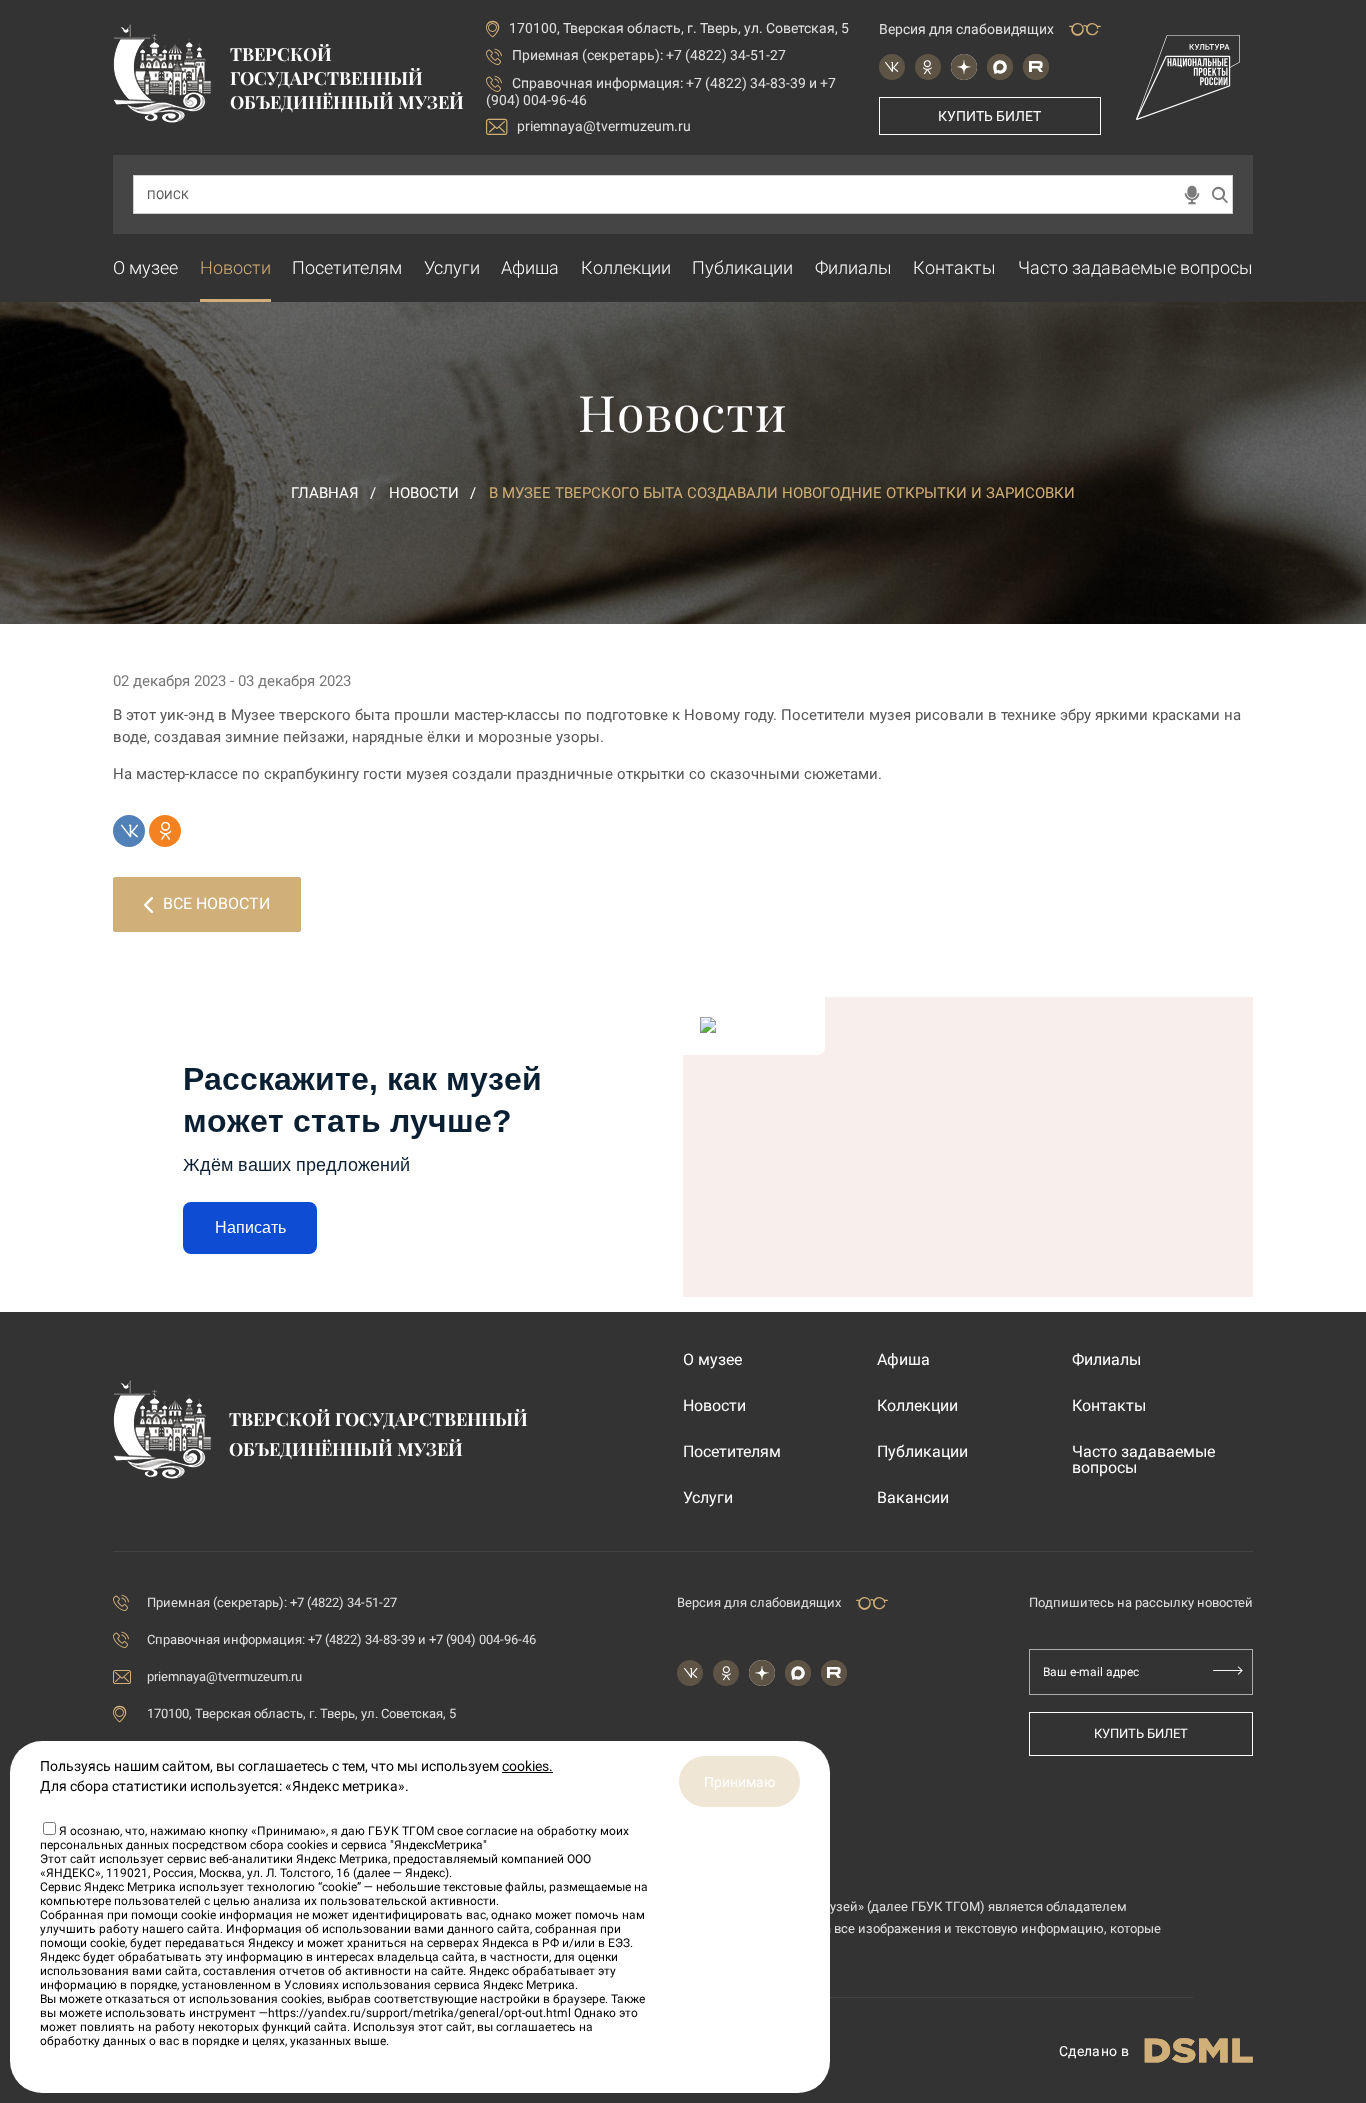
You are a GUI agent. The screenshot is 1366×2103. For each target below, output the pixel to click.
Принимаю (739, 1782)
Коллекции (626, 267)
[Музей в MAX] (1000, 67)
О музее (145, 267)
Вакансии (913, 1498)
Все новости (216, 903)
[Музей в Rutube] (1036, 67)
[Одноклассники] (165, 831)
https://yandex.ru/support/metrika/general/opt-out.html (419, 2013)
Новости (235, 267)
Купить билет (989, 116)
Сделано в (1094, 2051)
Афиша (530, 267)
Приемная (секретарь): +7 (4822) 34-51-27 (649, 55)
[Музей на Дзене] (964, 67)
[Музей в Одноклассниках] (928, 67)
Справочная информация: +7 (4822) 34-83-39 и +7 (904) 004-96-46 (341, 1639)
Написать (250, 1227)
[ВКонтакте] (129, 831)
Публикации (742, 267)
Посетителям (347, 267)
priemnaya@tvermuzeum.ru (604, 126)
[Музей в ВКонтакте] (892, 67)
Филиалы (853, 267)
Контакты (954, 267)
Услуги (452, 267)
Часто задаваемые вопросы (1135, 267)
